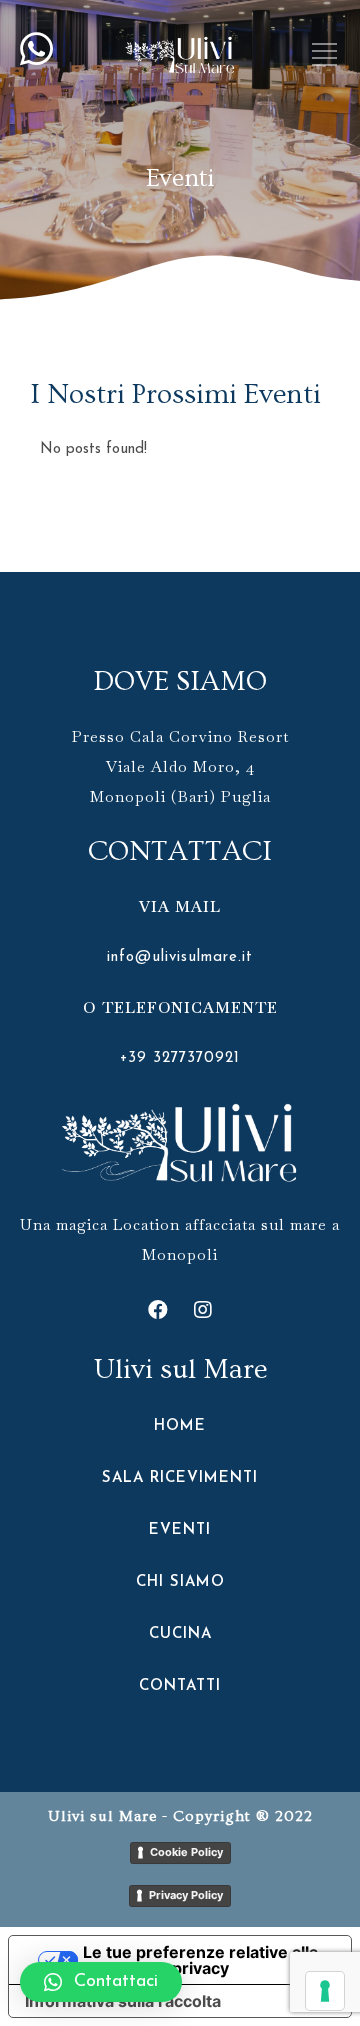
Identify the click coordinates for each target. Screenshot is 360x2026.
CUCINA (180, 1634)
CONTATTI (180, 1686)
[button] (101, 1982)
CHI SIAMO (180, 1582)
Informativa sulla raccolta (123, 2001)
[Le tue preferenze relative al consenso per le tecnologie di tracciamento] (325, 1991)
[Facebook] (158, 1310)
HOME (180, 1426)
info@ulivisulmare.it (180, 957)
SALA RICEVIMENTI (180, 1478)
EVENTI (180, 1530)
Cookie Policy (186, 1852)
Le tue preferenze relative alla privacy (200, 1960)
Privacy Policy (186, 1895)
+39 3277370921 (180, 1058)
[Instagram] (203, 1310)
